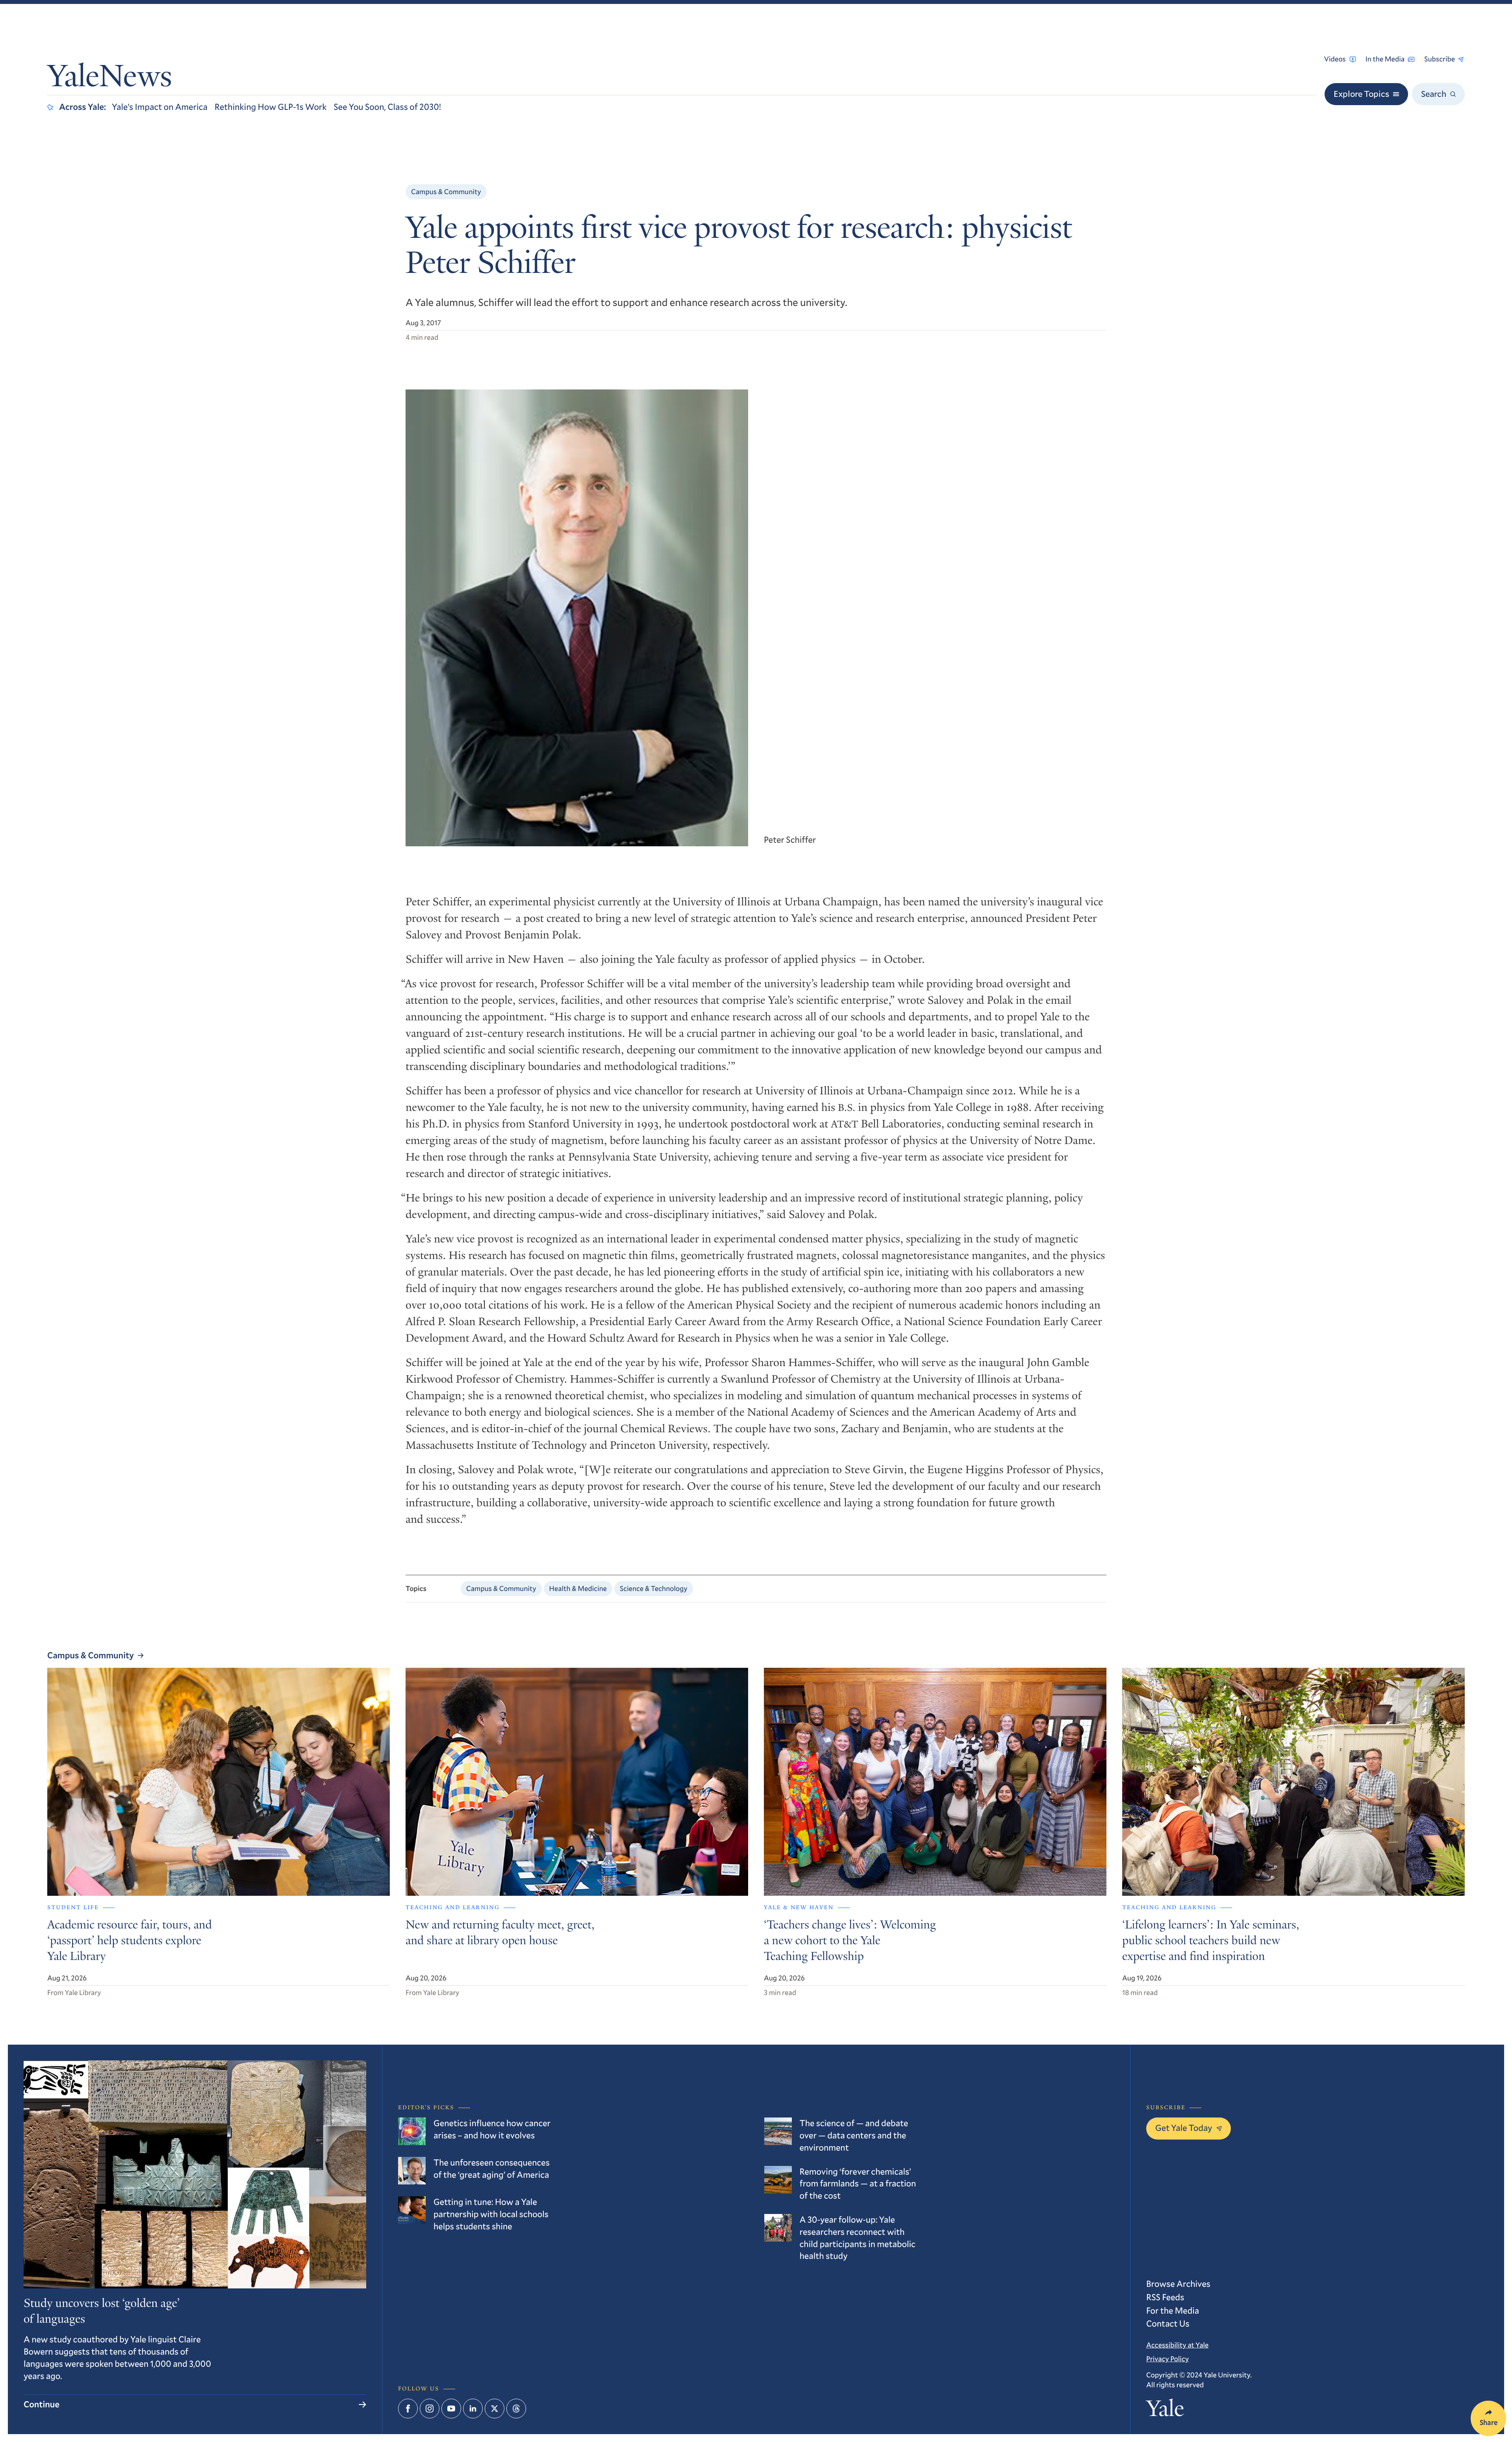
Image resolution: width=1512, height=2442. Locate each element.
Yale (1165, 2411)
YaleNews (110, 79)
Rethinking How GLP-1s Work (271, 107)
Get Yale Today (1184, 2128)
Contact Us (1168, 2324)
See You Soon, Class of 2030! (388, 107)
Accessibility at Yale (1177, 2345)
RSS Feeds (1165, 2297)
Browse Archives (1178, 2284)
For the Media (1173, 2311)
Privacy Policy (1167, 2359)
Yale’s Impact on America (160, 107)
